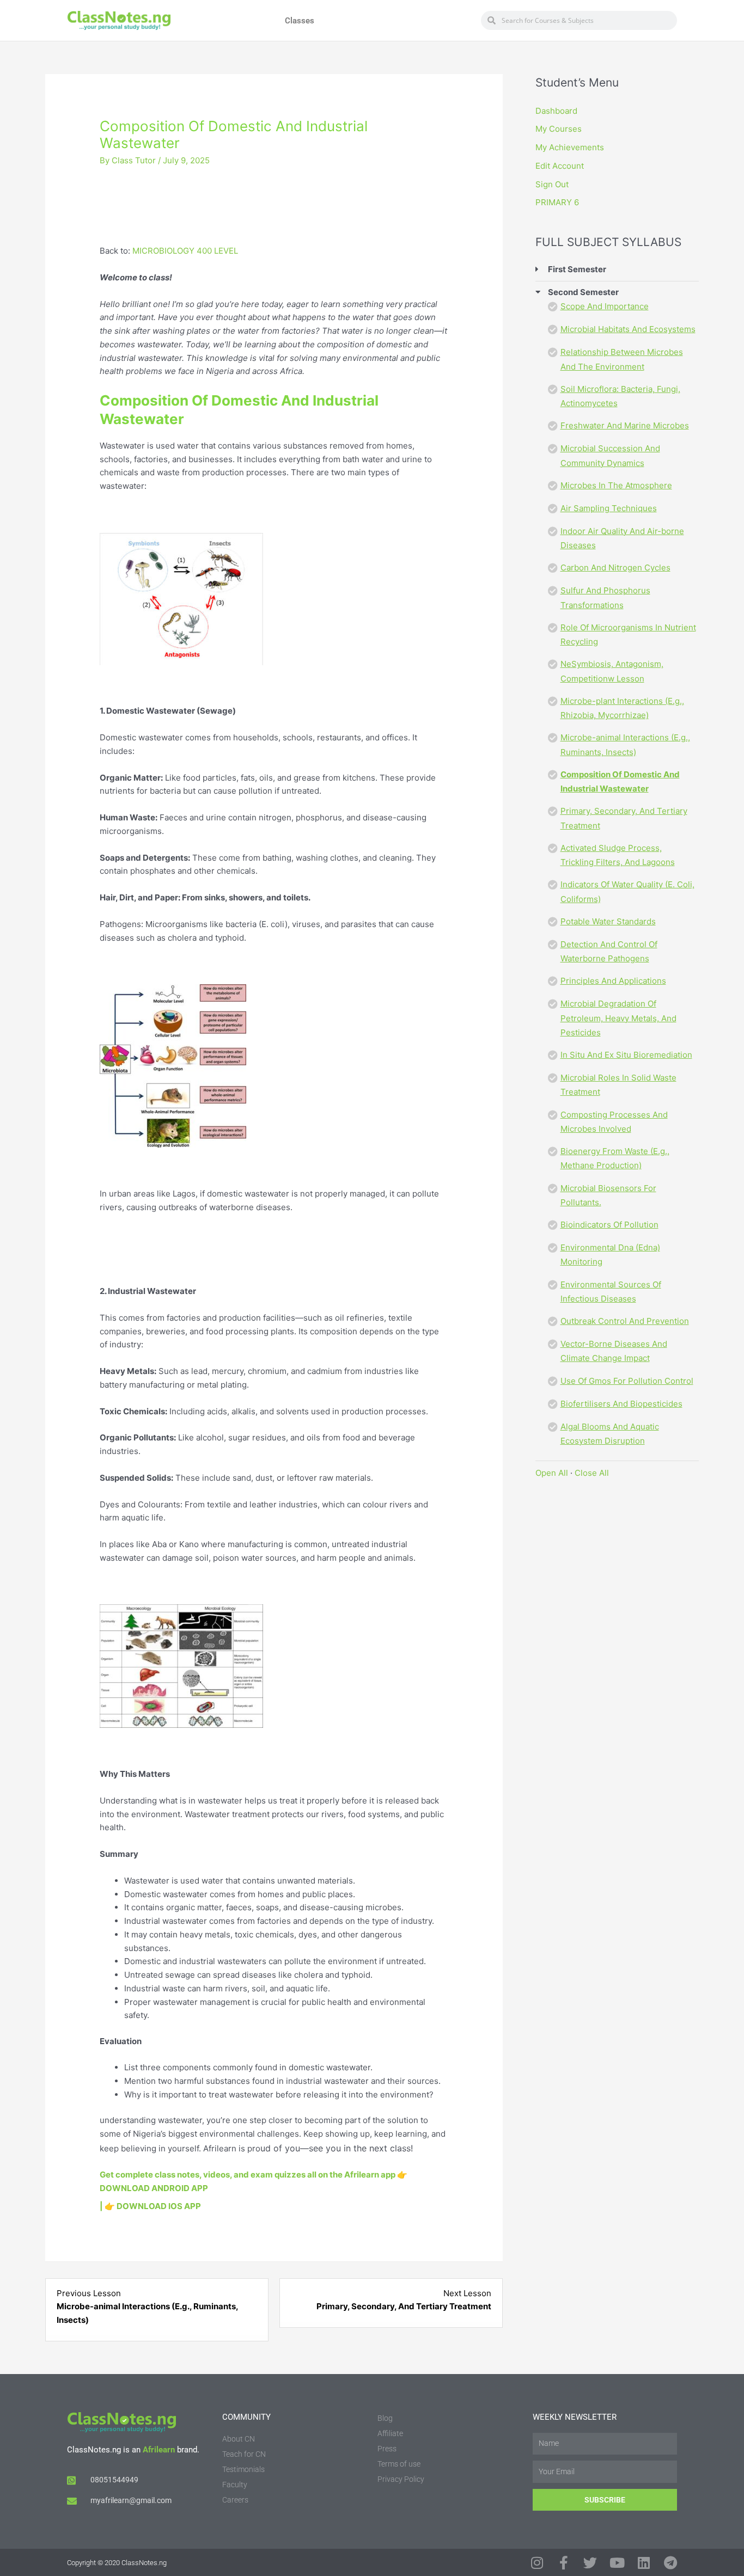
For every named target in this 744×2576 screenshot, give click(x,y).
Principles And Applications (613, 981)
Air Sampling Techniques (609, 508)
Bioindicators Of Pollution (609, 1225)
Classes (300, 21)
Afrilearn (159, 2450)
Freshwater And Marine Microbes (625, 425)
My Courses (559, 129)
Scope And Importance (605, 306)
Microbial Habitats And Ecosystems (628, 329)
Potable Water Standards (608, 921)
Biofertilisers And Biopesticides (621, 1404)
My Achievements (570, 147)
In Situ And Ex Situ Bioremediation (626, 1055)
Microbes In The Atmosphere (616, 485)
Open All (552, 1473)
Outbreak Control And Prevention (625, 1321)
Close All (592, 1473)
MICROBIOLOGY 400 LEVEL (185, 251)
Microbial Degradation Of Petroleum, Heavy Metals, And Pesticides (618, 1018)
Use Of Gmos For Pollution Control (627, 1381)
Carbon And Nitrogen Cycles (615, 568)
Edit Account (560, 166)
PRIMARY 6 (557, 202)
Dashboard (556, 111)
